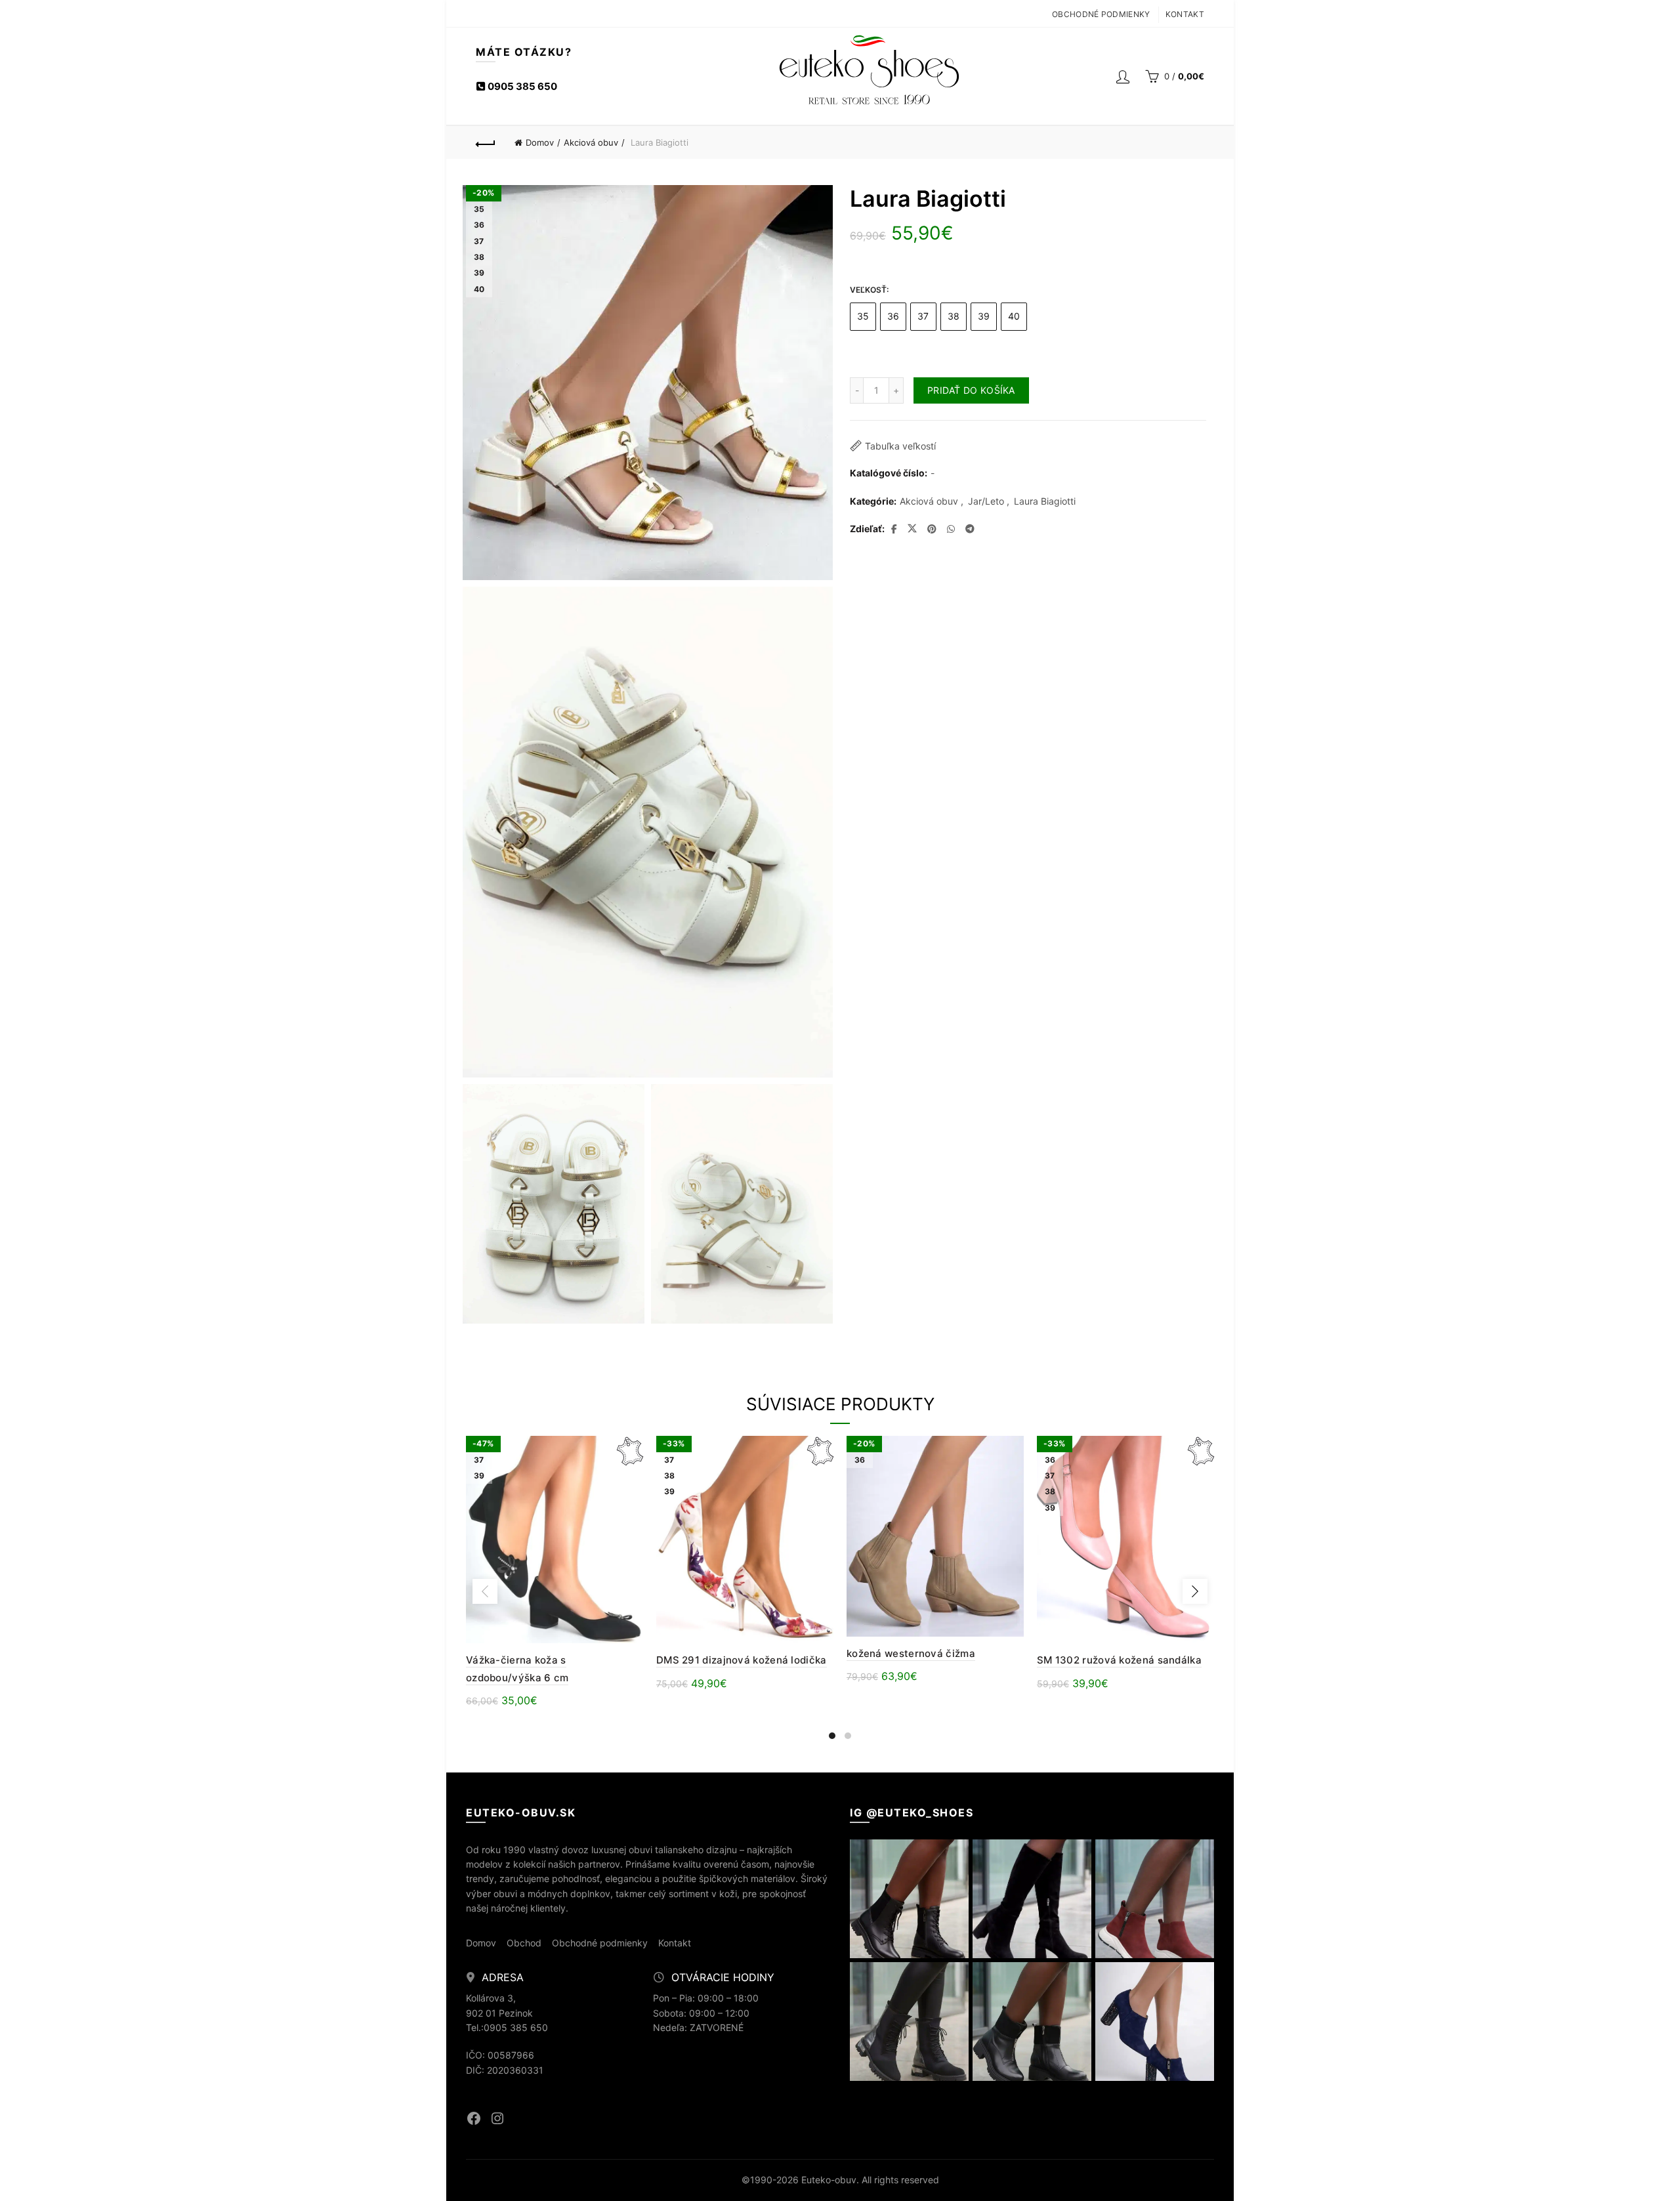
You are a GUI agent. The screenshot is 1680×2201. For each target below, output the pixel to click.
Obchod (524, 1943)
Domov (540, 142)
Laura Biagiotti (1045, 501)
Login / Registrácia (1123, 76)
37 (923, 316)
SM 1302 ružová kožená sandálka (1119, 1660)
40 (1014, 316)
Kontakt (1185, 14)
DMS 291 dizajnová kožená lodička (742, 1660)
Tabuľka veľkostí (900, 446)
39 (984, 316)
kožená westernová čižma (911, 1653)
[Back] (486, 142)
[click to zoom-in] (554, 1204)
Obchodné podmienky (1101, 14)
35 (863, 316)
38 (954, 316)
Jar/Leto (986, 501)
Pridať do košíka (971, 390)
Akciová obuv (591, 142)
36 (893, 316)
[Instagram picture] (909, 1899)
